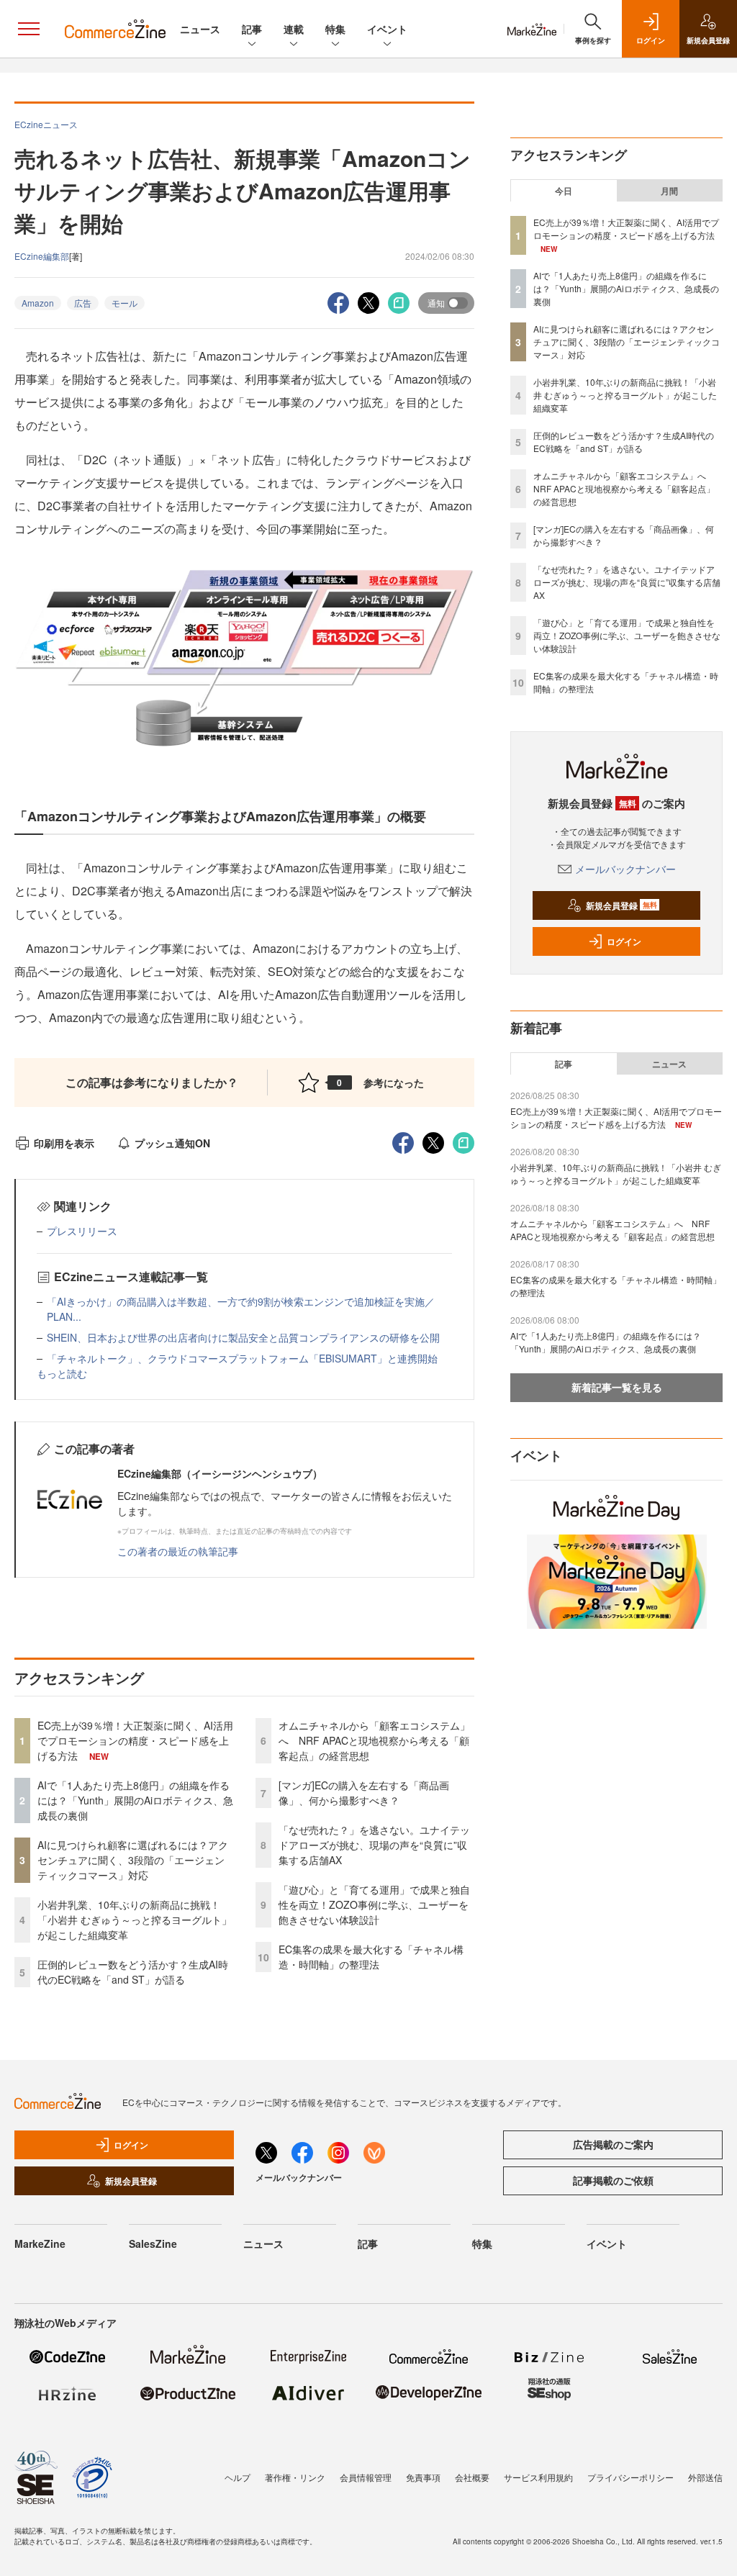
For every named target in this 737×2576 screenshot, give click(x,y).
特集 (335, 29)
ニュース (200, 29)
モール (125, 303)
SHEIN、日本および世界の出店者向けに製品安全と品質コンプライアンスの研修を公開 (243, 1337)
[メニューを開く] (29, 29)
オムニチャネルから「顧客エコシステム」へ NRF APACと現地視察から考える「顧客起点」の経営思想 (374, 1740)
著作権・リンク (295, 2477)
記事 (252, 29)
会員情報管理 (366, 2477)
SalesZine (153, 2243)
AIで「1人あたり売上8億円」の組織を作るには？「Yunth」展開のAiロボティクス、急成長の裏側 (135, 1800)
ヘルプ (238, 2477)
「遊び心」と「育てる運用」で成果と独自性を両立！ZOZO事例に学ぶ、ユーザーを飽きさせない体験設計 (374, 1904)
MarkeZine (40, 2243)
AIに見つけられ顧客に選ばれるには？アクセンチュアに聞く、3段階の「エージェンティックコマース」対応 (133, 1860)
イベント (387, 29)
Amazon (38, 303)
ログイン (624, 941)
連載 (294, 29)
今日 (564, 191)
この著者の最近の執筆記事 (178, 1551)
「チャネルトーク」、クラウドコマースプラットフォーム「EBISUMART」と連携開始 (242, 1358)
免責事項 (423, 2477)
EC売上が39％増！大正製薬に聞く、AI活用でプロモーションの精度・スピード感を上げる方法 (135, 1740)
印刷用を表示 (64, 1143)
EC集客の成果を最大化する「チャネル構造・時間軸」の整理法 (371, 1957)
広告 (83, 303)
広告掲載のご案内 (613, 2144)
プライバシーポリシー (630, 2477)
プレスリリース (82, 1231)
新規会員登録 (621, 905)
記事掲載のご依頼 (613, 2180)
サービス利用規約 (538, 2477)
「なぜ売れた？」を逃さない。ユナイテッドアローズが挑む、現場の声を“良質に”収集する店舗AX (374, 1845)
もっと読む (62, 1373)
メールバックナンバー (625, 869)
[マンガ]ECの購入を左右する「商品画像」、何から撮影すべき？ (364, 1793)
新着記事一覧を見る (617, 1387)
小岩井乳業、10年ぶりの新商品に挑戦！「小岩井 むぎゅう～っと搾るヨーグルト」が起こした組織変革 (135, 1920)
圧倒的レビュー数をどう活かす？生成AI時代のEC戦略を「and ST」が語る (133, 1972)
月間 (669, 191)
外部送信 (705, 2477)
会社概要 (472, 2477)
